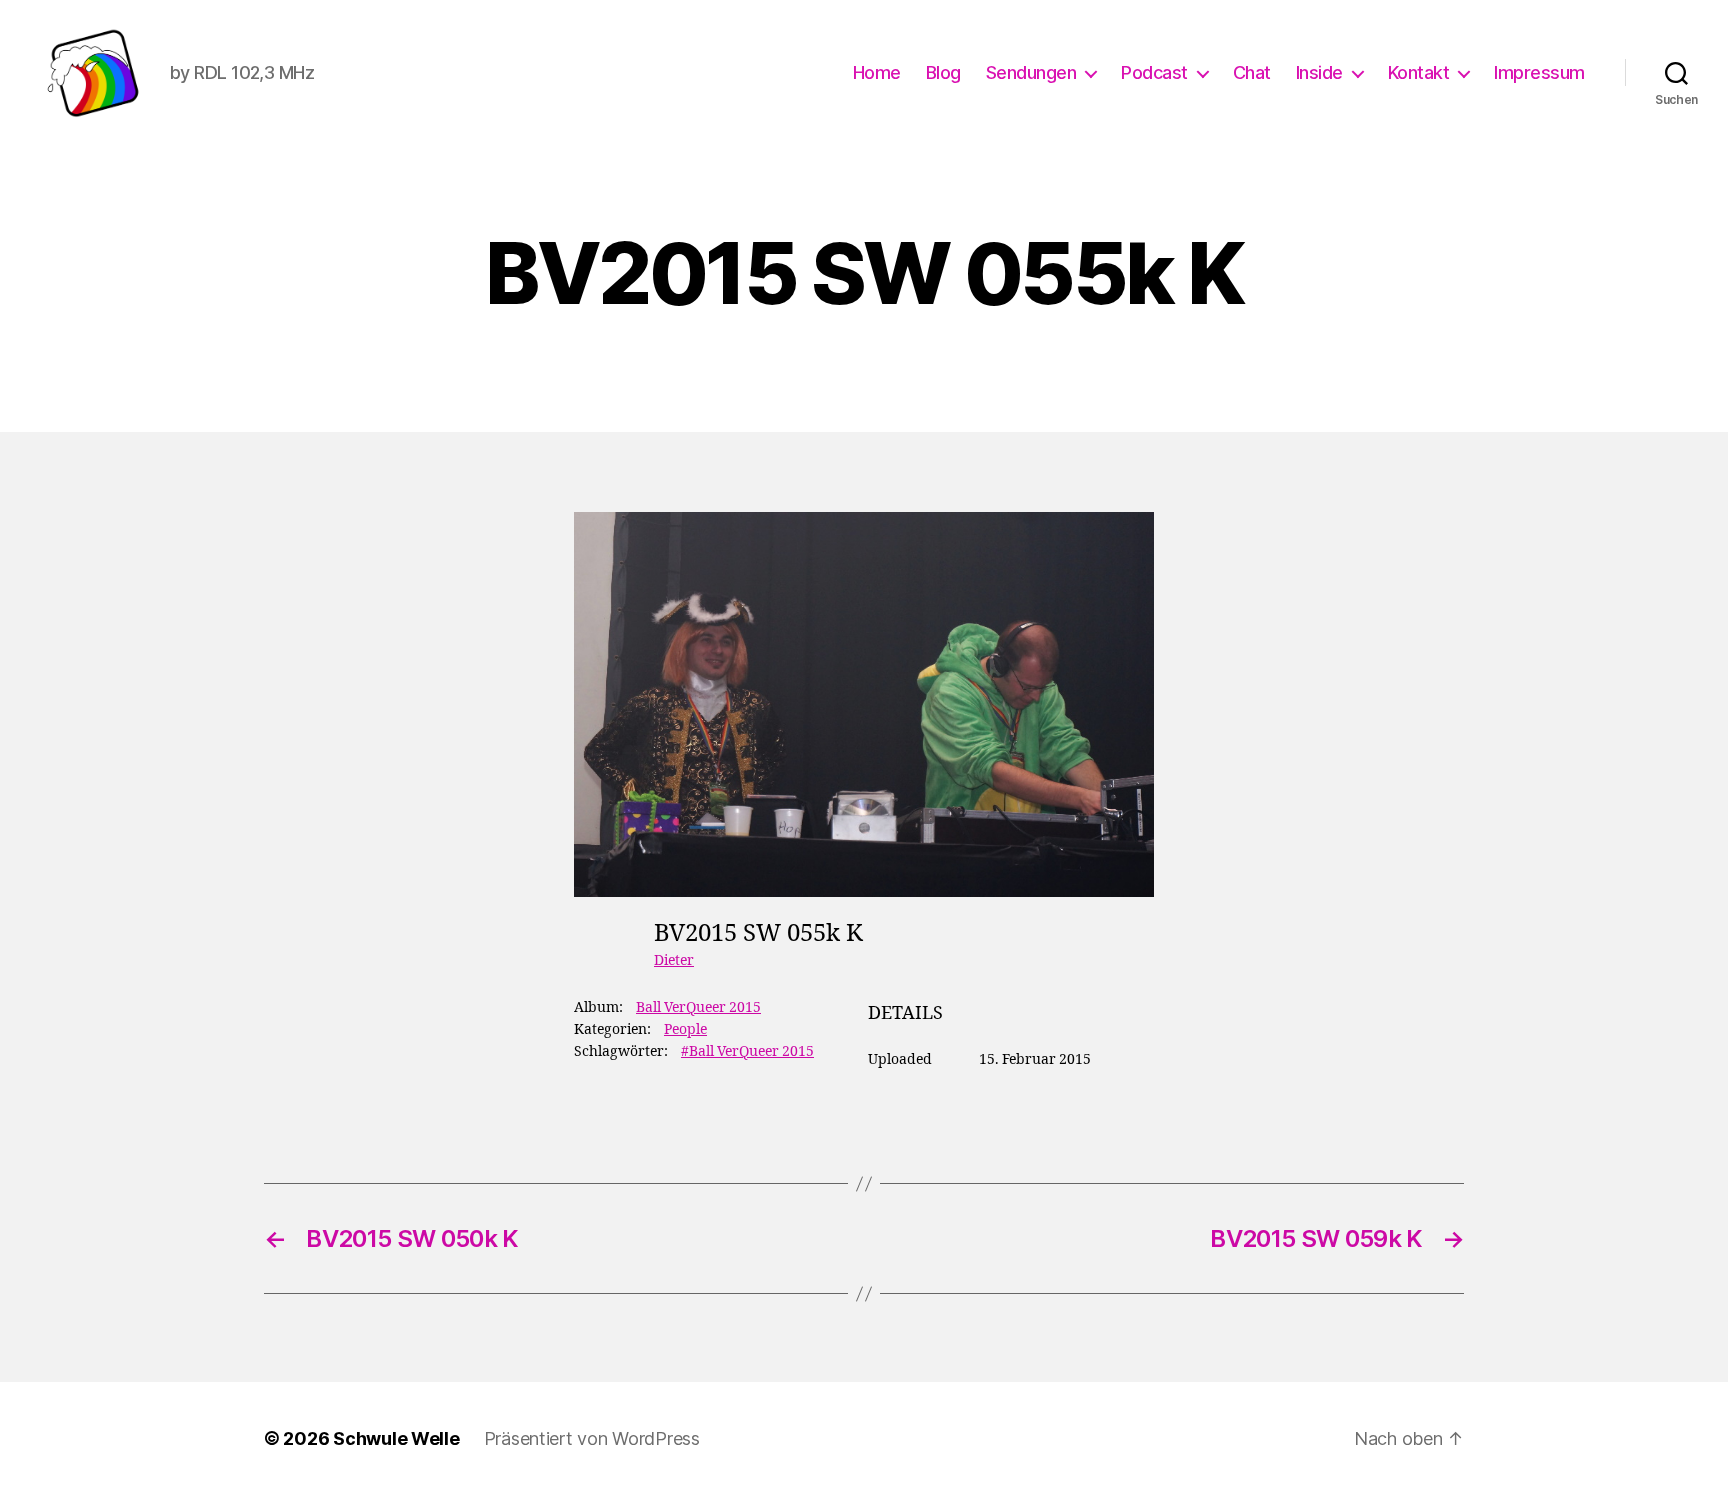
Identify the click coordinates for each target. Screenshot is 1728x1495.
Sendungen (1031, 72)
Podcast (1154, 72)
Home (877, 72)
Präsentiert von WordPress (592, 1438)
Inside (1319, 72)
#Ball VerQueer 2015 (747, 1051)
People (685, 1029)
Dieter (674, 960)
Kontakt (1419, 72)
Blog (943, 72)
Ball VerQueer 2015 (698, 1007)
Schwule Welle (396, 1438)
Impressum (1539, 72)
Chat (1252, 72)
